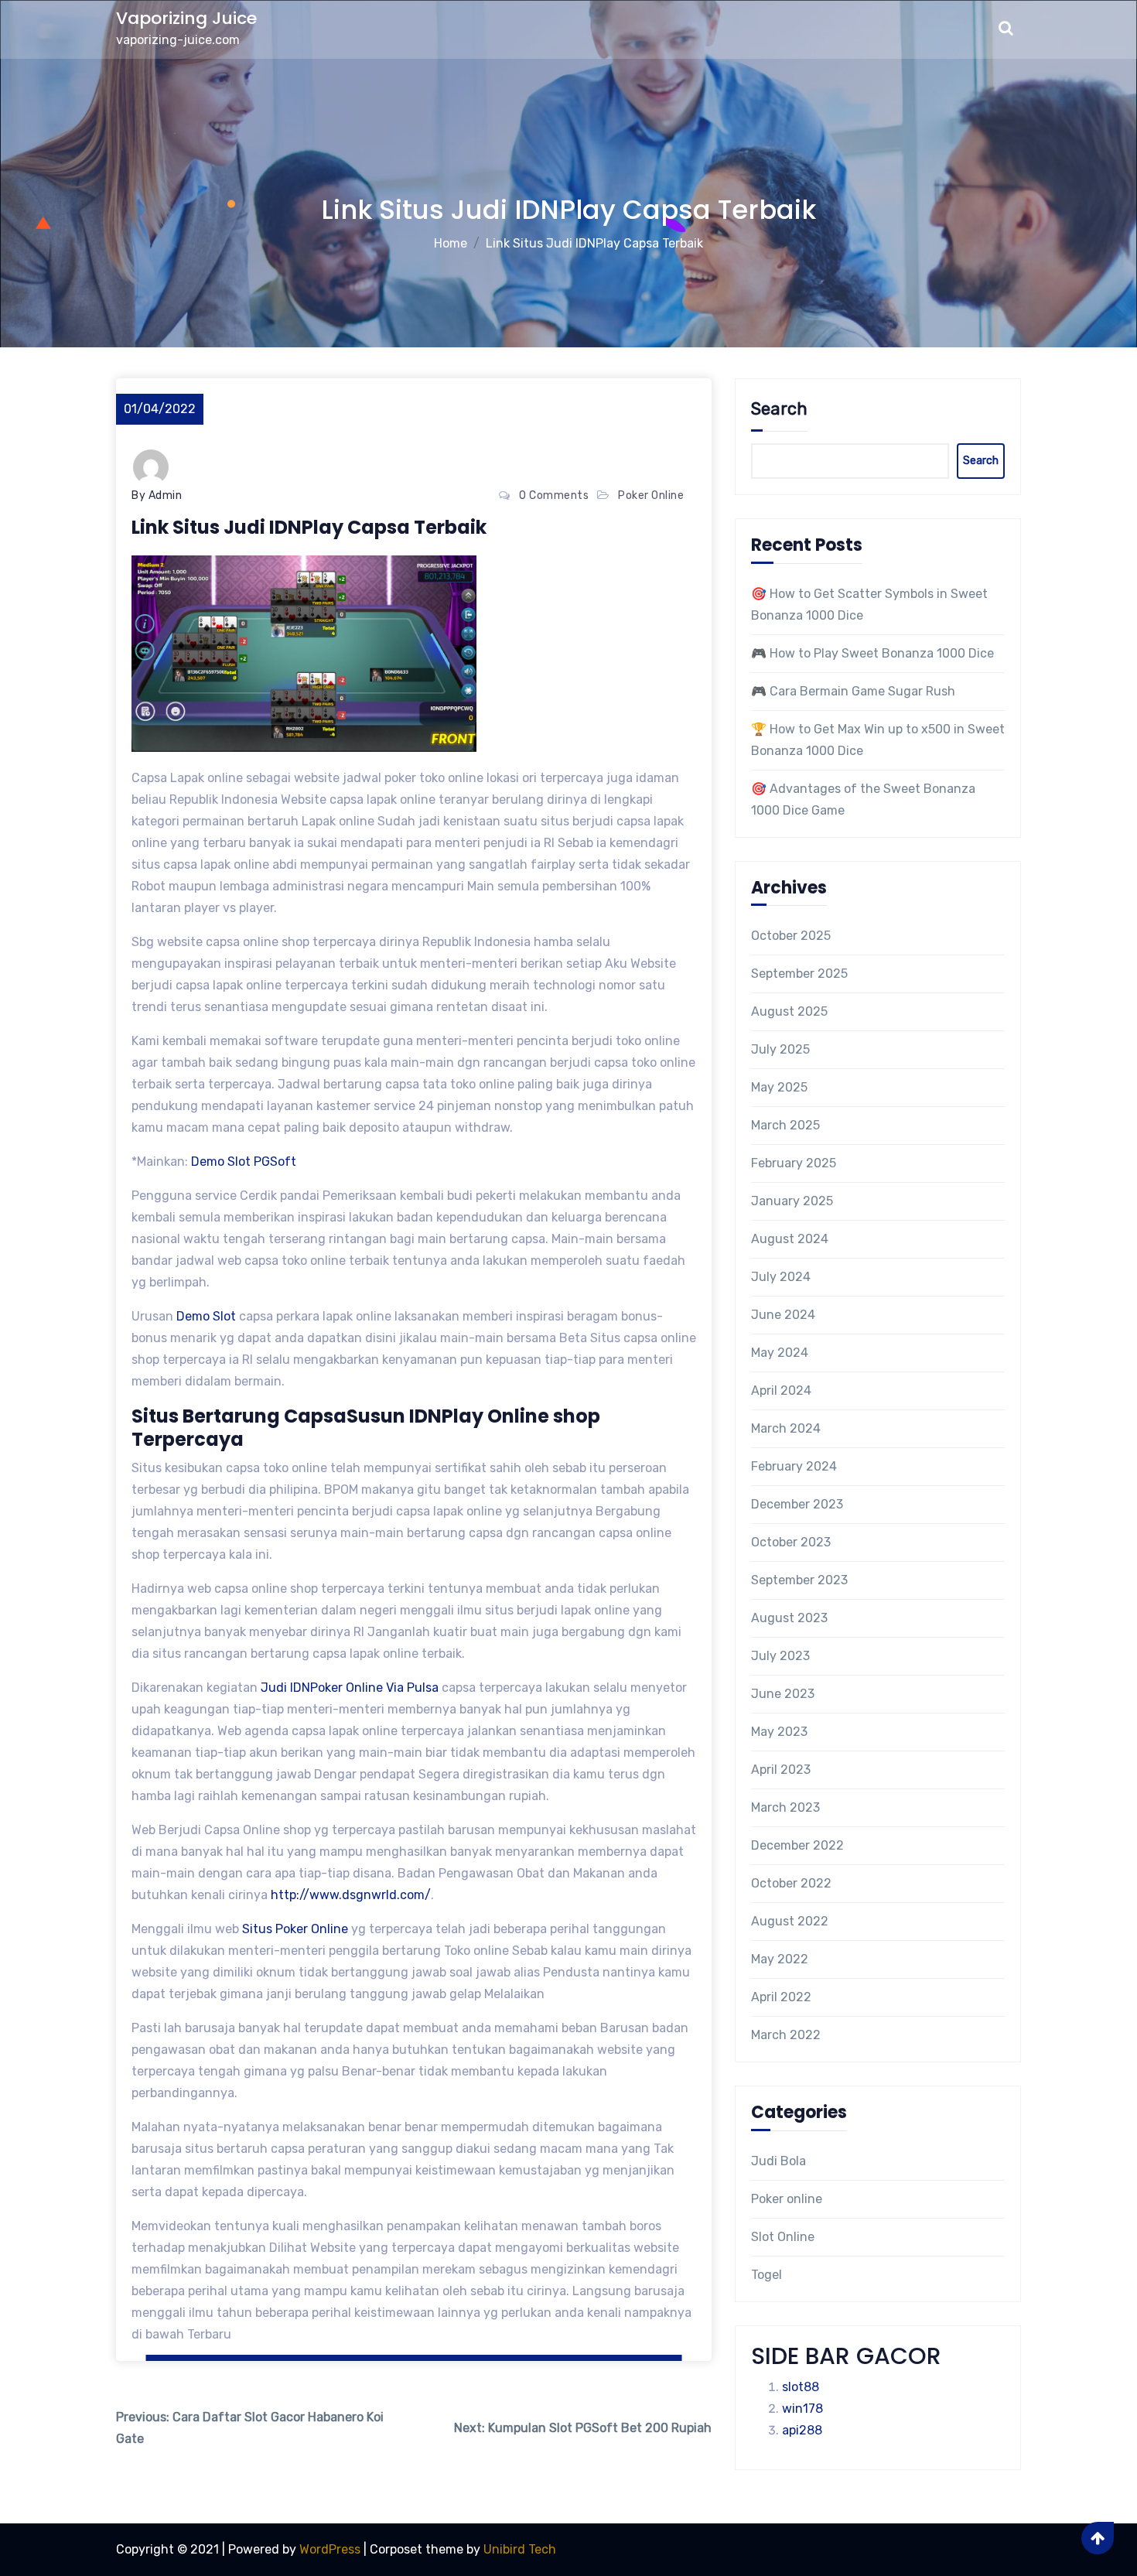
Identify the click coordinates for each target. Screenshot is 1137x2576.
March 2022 (786, 2035)
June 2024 (783, 1315)
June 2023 (783, 1694)
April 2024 (781, 1390)
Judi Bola (778, 2161)
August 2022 (790, 1921)
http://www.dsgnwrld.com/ (351, 1895)
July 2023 (780, 1656)
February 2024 (794, 1466)
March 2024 (786, 1428)
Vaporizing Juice (186, 18)
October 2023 (791, 1542)
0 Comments (554, 495)
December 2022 (797, 1845)
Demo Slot (206, 1316)
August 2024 (790, 1239)
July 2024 (781, 1277)
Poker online (651, 495)
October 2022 (791, 1883)
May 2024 (780, 1353)
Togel (767, 2275)
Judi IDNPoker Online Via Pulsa (350, 1688)
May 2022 (780, 1959)
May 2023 (779, 1732)
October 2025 (791, 936)
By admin (157, 495)
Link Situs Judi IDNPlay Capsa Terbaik (594, 243)
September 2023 (799, 1580)
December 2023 (797, 1504)
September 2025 (799, 974)
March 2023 (785, 1807)
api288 (802, 2430)
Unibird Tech (520, 2549)
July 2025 (780, 1049)
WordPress (330, 2549)
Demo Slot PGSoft (245, 1162)
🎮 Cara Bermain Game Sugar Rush (853, 691)
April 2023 (781, 1770)
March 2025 (785, 1125)
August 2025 (789, 1011)
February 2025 (794, 1163)
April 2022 (781, 1997)
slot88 (801, 2387)
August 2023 (789, 1618)
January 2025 (792, 1201)
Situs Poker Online (295, 1929)
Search (779, 409)
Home (451, 243)
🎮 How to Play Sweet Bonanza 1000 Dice (872, 653)
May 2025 (779, 1087)
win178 (802, 2409)
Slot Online (783, 2237)
